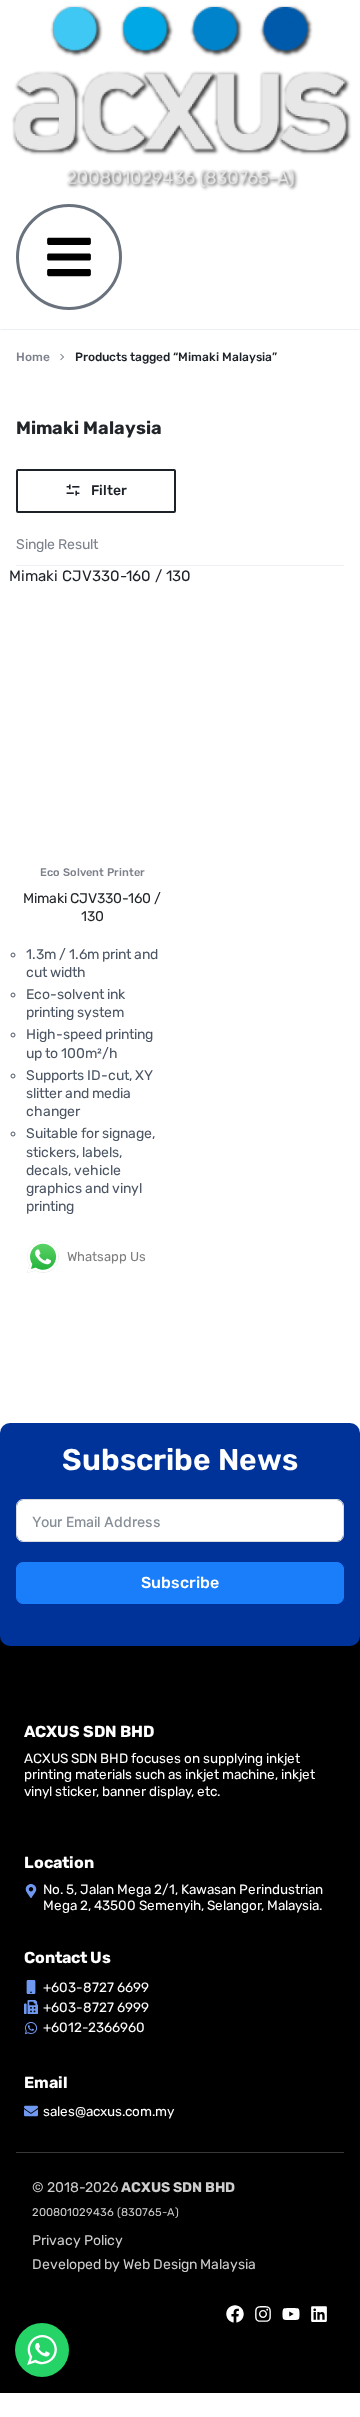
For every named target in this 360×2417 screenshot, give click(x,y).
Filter (109, 490)
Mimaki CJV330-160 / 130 (92, 907)
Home (33, 357)
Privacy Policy (77, 2240)
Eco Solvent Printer (92, 872)
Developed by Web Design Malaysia (144, 2264)
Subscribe (180, 1582)
